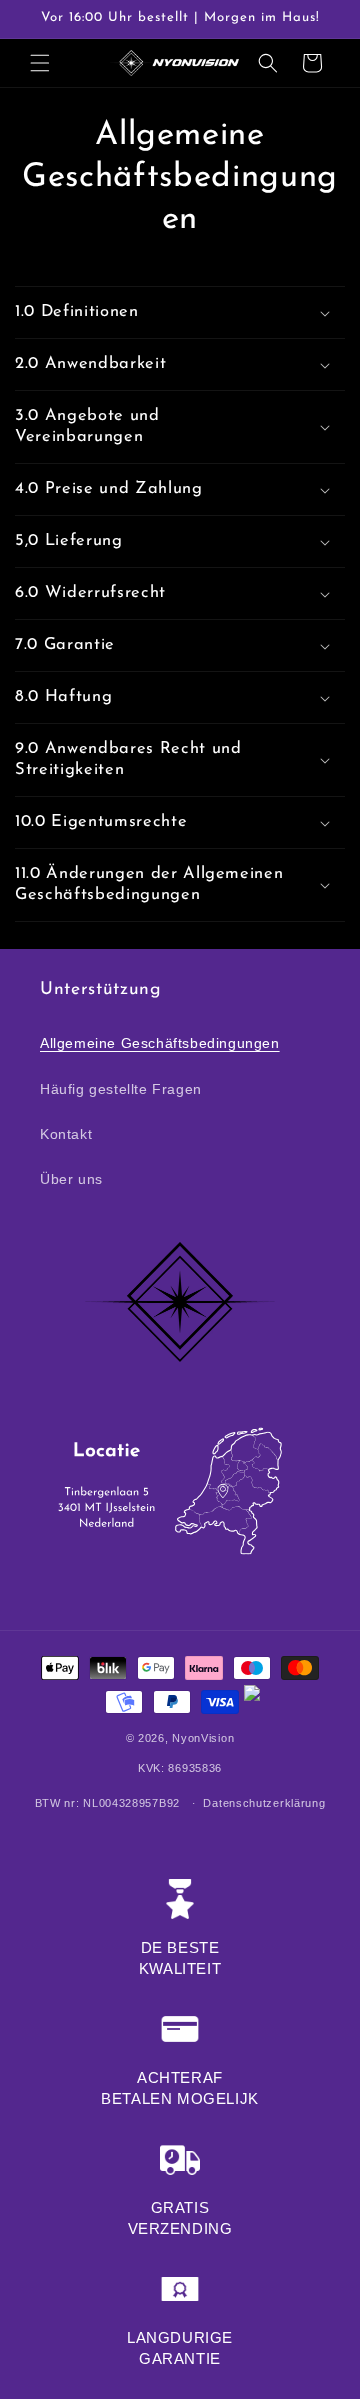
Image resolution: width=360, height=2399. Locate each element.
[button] (40, 63)
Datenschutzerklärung (264, 1803)
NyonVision (203, 1738)
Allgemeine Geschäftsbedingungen (160, 1043)
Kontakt (66, 1134)
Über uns (71, 1179)
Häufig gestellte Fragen (121, 1089)
